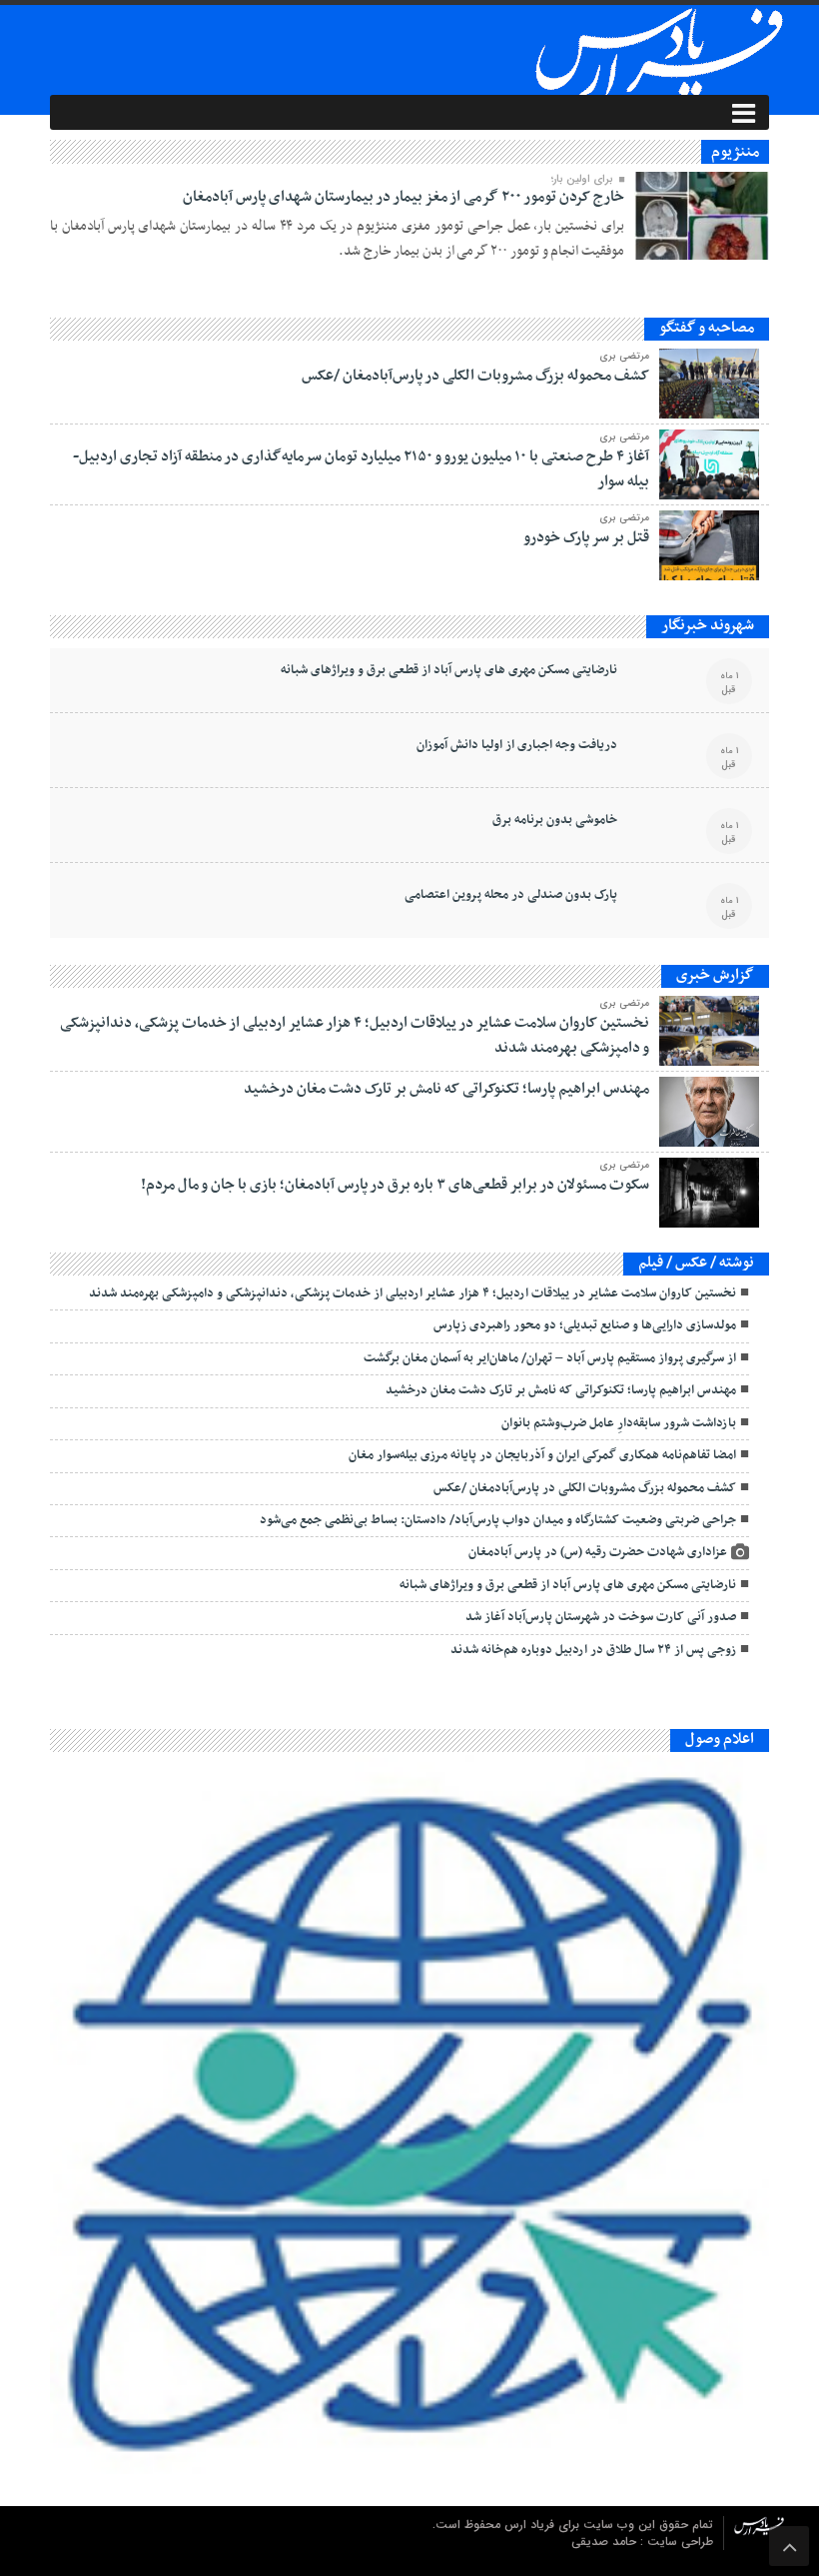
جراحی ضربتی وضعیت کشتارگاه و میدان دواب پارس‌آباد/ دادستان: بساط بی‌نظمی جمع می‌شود (498, 1520)
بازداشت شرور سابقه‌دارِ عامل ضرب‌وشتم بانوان (619, 1423)
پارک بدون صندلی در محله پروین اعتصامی (511, 895)
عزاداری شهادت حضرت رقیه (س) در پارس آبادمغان (598, 1552)
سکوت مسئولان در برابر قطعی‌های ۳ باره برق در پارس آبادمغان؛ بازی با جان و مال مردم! (395, 1185)
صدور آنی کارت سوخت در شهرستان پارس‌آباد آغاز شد (601, 1617)
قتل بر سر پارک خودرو (586, 537)
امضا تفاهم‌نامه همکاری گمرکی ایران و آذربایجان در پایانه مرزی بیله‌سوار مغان (542, 1455)
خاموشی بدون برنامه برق (555, 820)
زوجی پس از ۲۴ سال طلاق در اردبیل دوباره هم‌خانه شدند (593, 1650)
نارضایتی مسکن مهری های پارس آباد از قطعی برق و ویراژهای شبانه (449, 670)
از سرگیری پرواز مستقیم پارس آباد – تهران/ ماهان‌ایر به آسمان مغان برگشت (550, 1358)
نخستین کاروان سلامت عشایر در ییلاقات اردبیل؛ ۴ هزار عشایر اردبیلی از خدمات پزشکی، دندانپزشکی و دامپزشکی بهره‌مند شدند (355, 1035)
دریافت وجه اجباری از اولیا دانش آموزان (517, 745)
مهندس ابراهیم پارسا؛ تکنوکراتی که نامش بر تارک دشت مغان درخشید (446, 1089)
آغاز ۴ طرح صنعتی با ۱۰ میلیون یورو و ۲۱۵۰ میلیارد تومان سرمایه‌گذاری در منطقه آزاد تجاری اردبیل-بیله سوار (361, 469)
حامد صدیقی (606, 2542)
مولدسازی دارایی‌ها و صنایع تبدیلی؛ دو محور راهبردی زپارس (585, 1325)
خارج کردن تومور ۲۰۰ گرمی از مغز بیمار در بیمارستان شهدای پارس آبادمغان (404, 197)
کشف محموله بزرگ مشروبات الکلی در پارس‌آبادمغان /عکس (475, 376)
